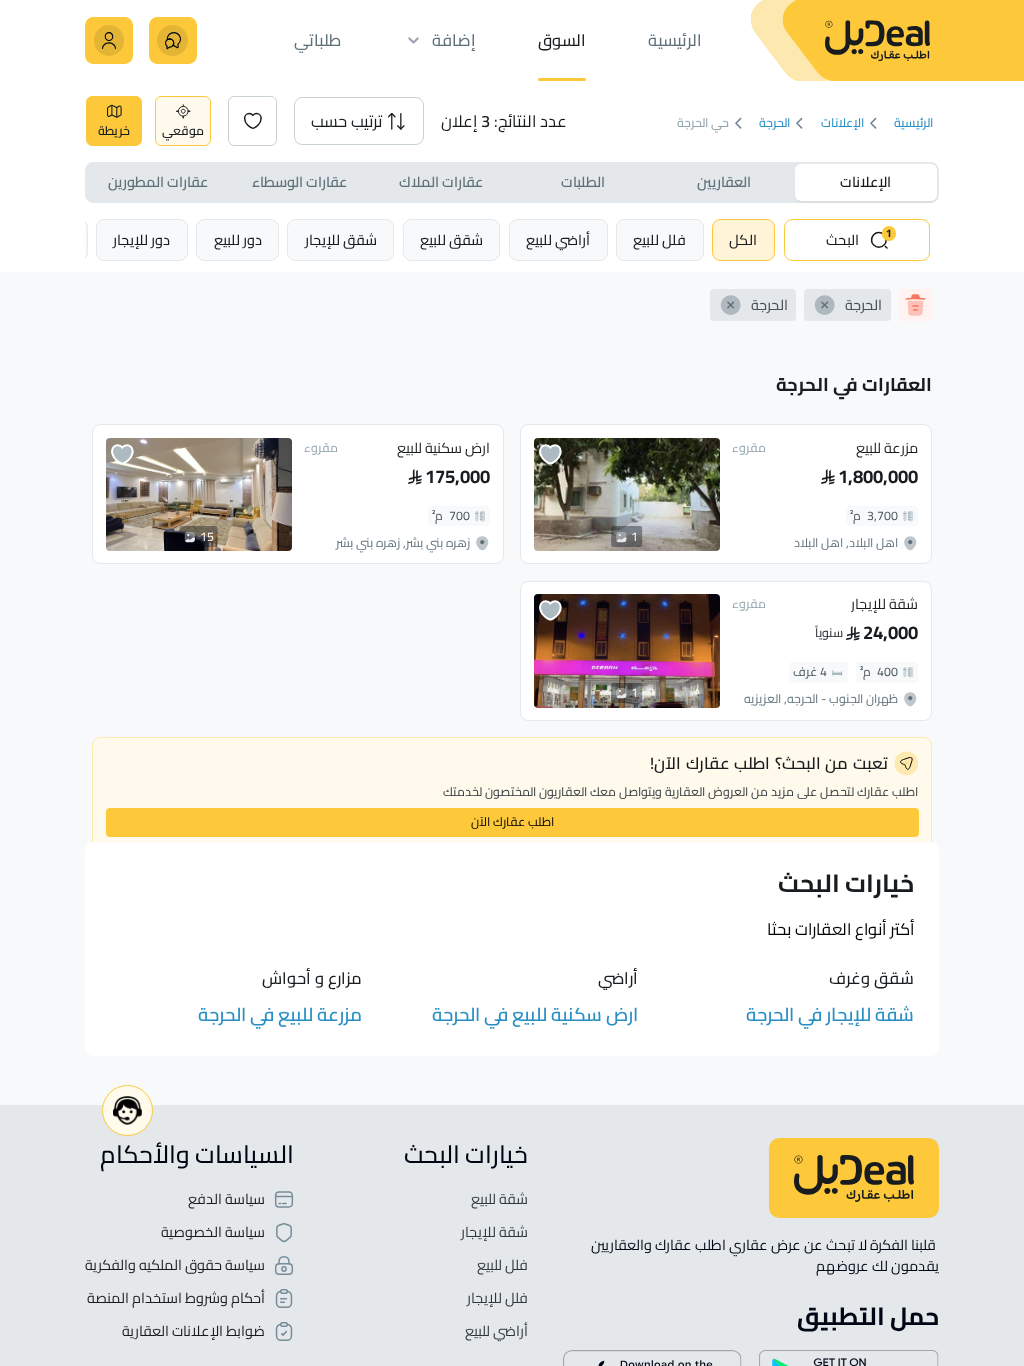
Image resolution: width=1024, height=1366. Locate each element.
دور (238, 239)
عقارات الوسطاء (299, 181)
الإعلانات (842, 123)
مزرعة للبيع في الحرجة (280, 1014)
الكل (743, 239)
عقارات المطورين (158, 181)
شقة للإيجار (494, 1232)
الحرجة (775, 123)
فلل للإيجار (497, 1298)
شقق (451, 239)
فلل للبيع (502, 1265)
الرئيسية (914, 123)
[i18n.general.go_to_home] (854, 1178)
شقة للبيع (499, 1199)
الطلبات (583, 181)
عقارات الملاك (441, 181)
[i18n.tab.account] (108, 40)
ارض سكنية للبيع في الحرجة (535, 1014)
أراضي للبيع (496, 1331)
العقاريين (724, 181)
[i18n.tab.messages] (172, 40)
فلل (659, 239)
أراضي (558, 239)
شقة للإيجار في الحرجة (830, 1014)
